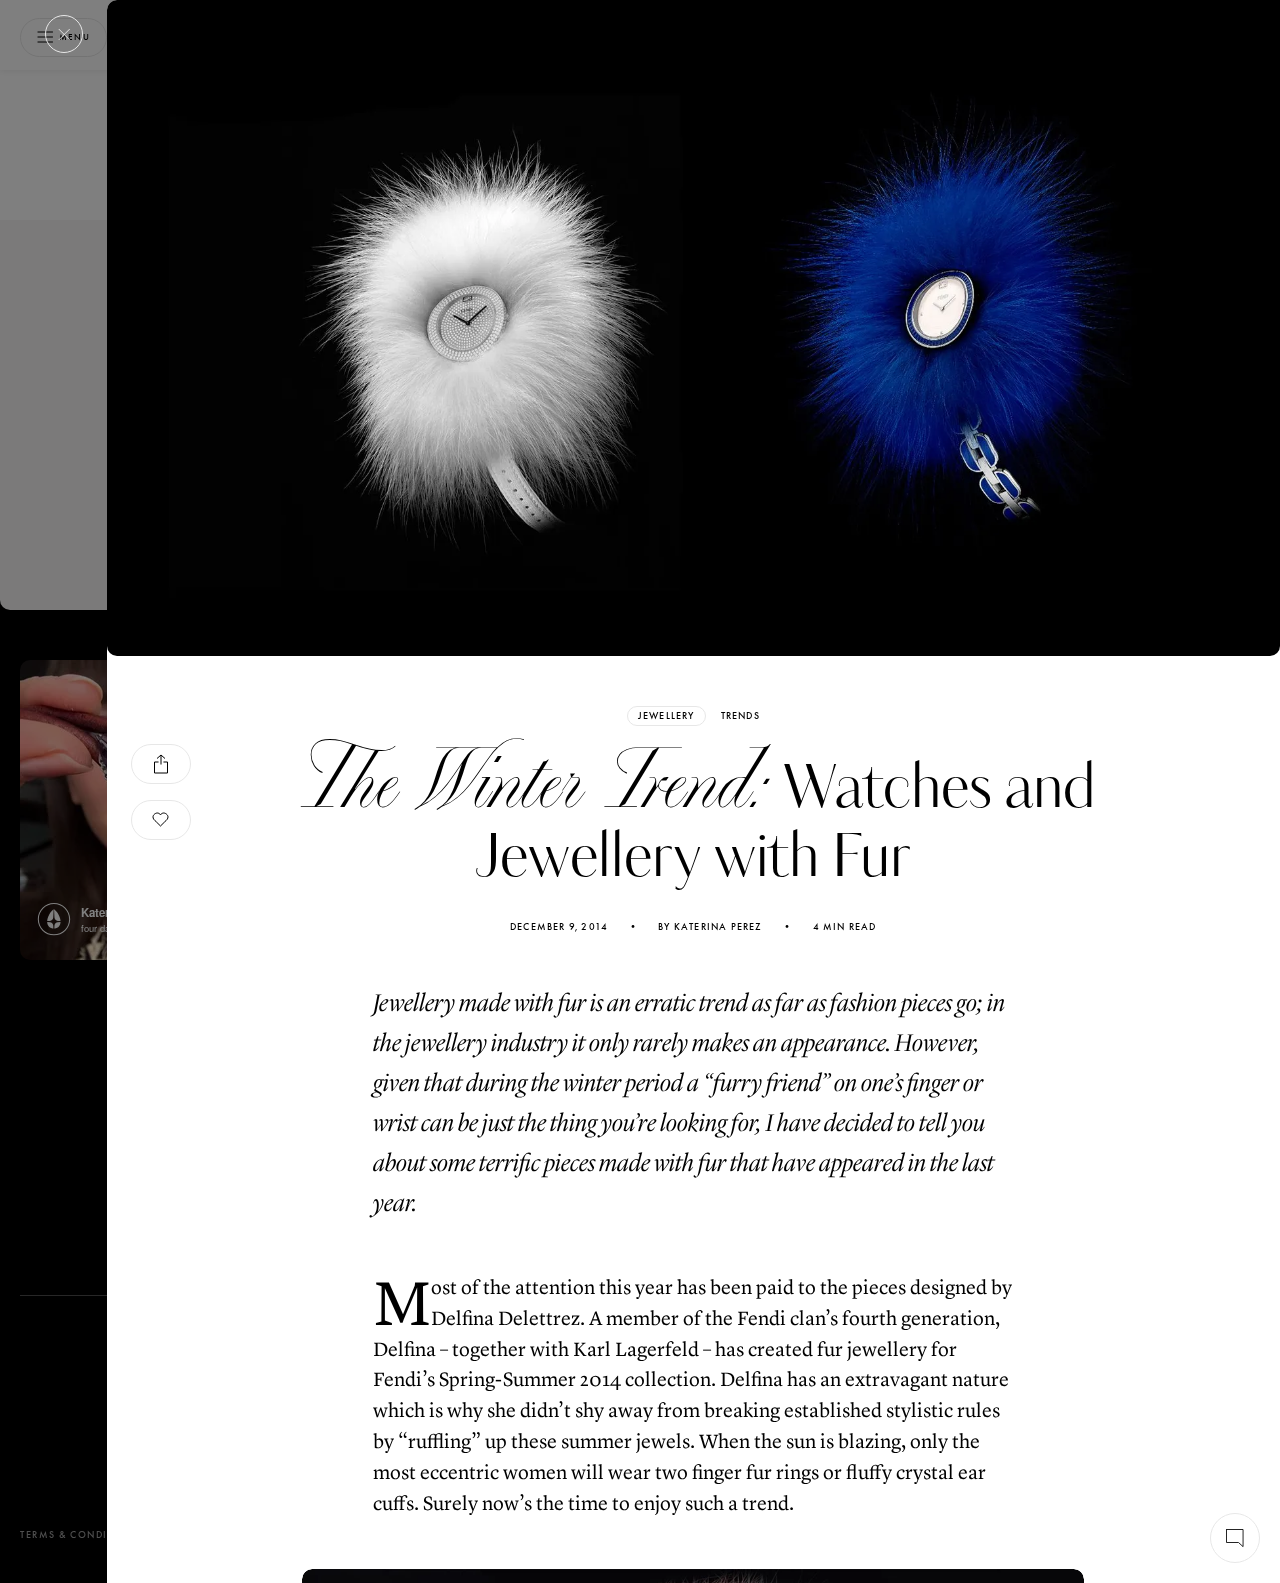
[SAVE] (161, 820)
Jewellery (666, 715)
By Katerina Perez (710, 927)
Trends (740, 716)
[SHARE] (161, 764)
